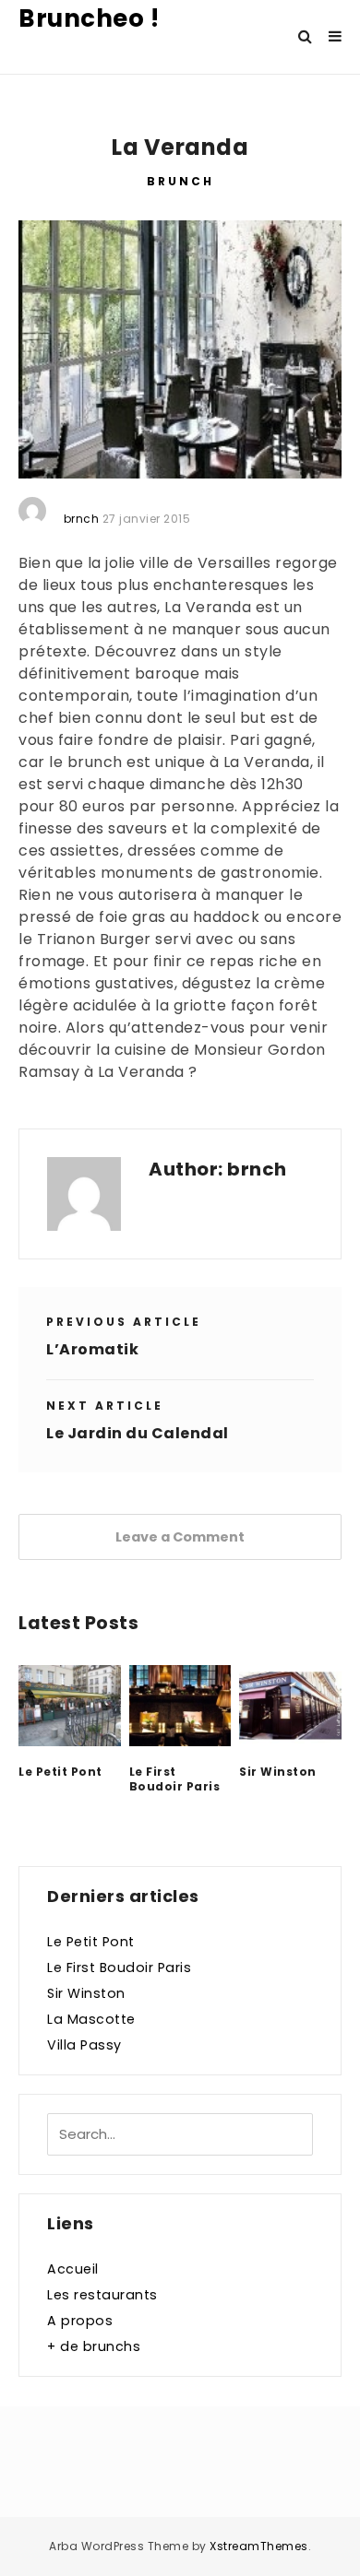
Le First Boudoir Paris (175, 1779)
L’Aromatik (92, 1349)
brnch (257, 1169)
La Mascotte (91, 2019)
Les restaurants (102, 2295)
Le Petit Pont (60, 1772)
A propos (80, 2321)
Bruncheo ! (89, 18)
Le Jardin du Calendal (138, 1433)
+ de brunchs (94, 2346)
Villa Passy (84, 2045)
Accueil (73, 2269)
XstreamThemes (259, 2546)
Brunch (180, 181)
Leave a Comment (180, 1537)
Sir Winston (278, 1772)
